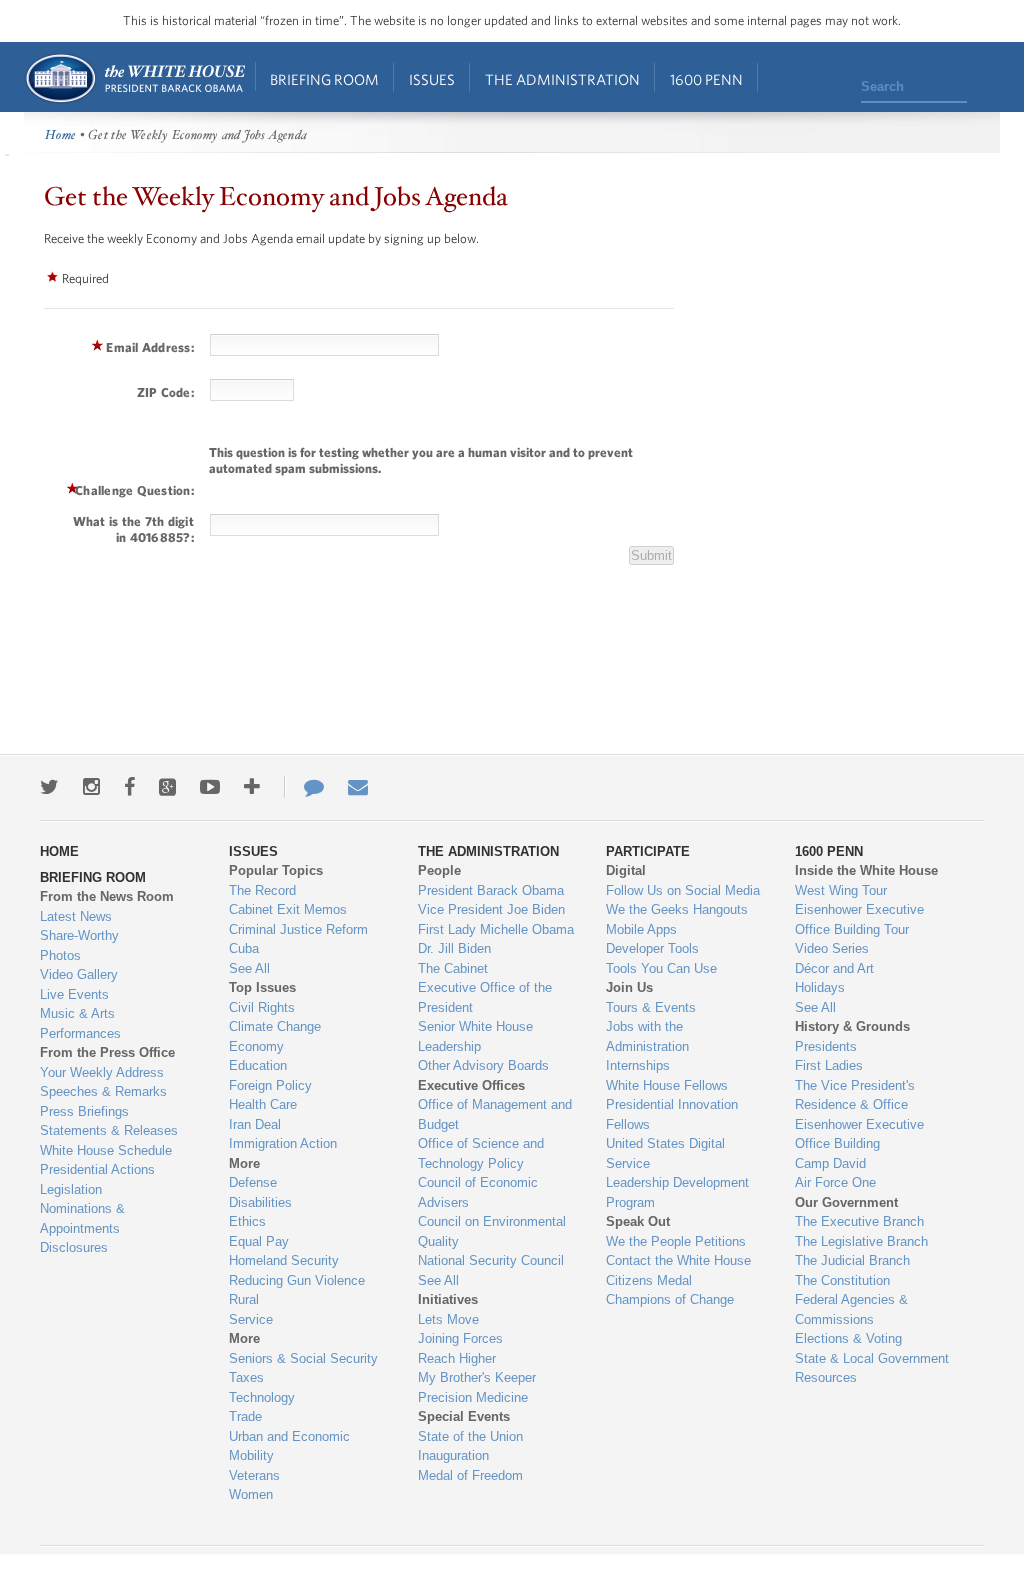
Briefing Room (324, 79)
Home (134, 78)
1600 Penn (706, 79)
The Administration (562, 79)
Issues (432, 79)
